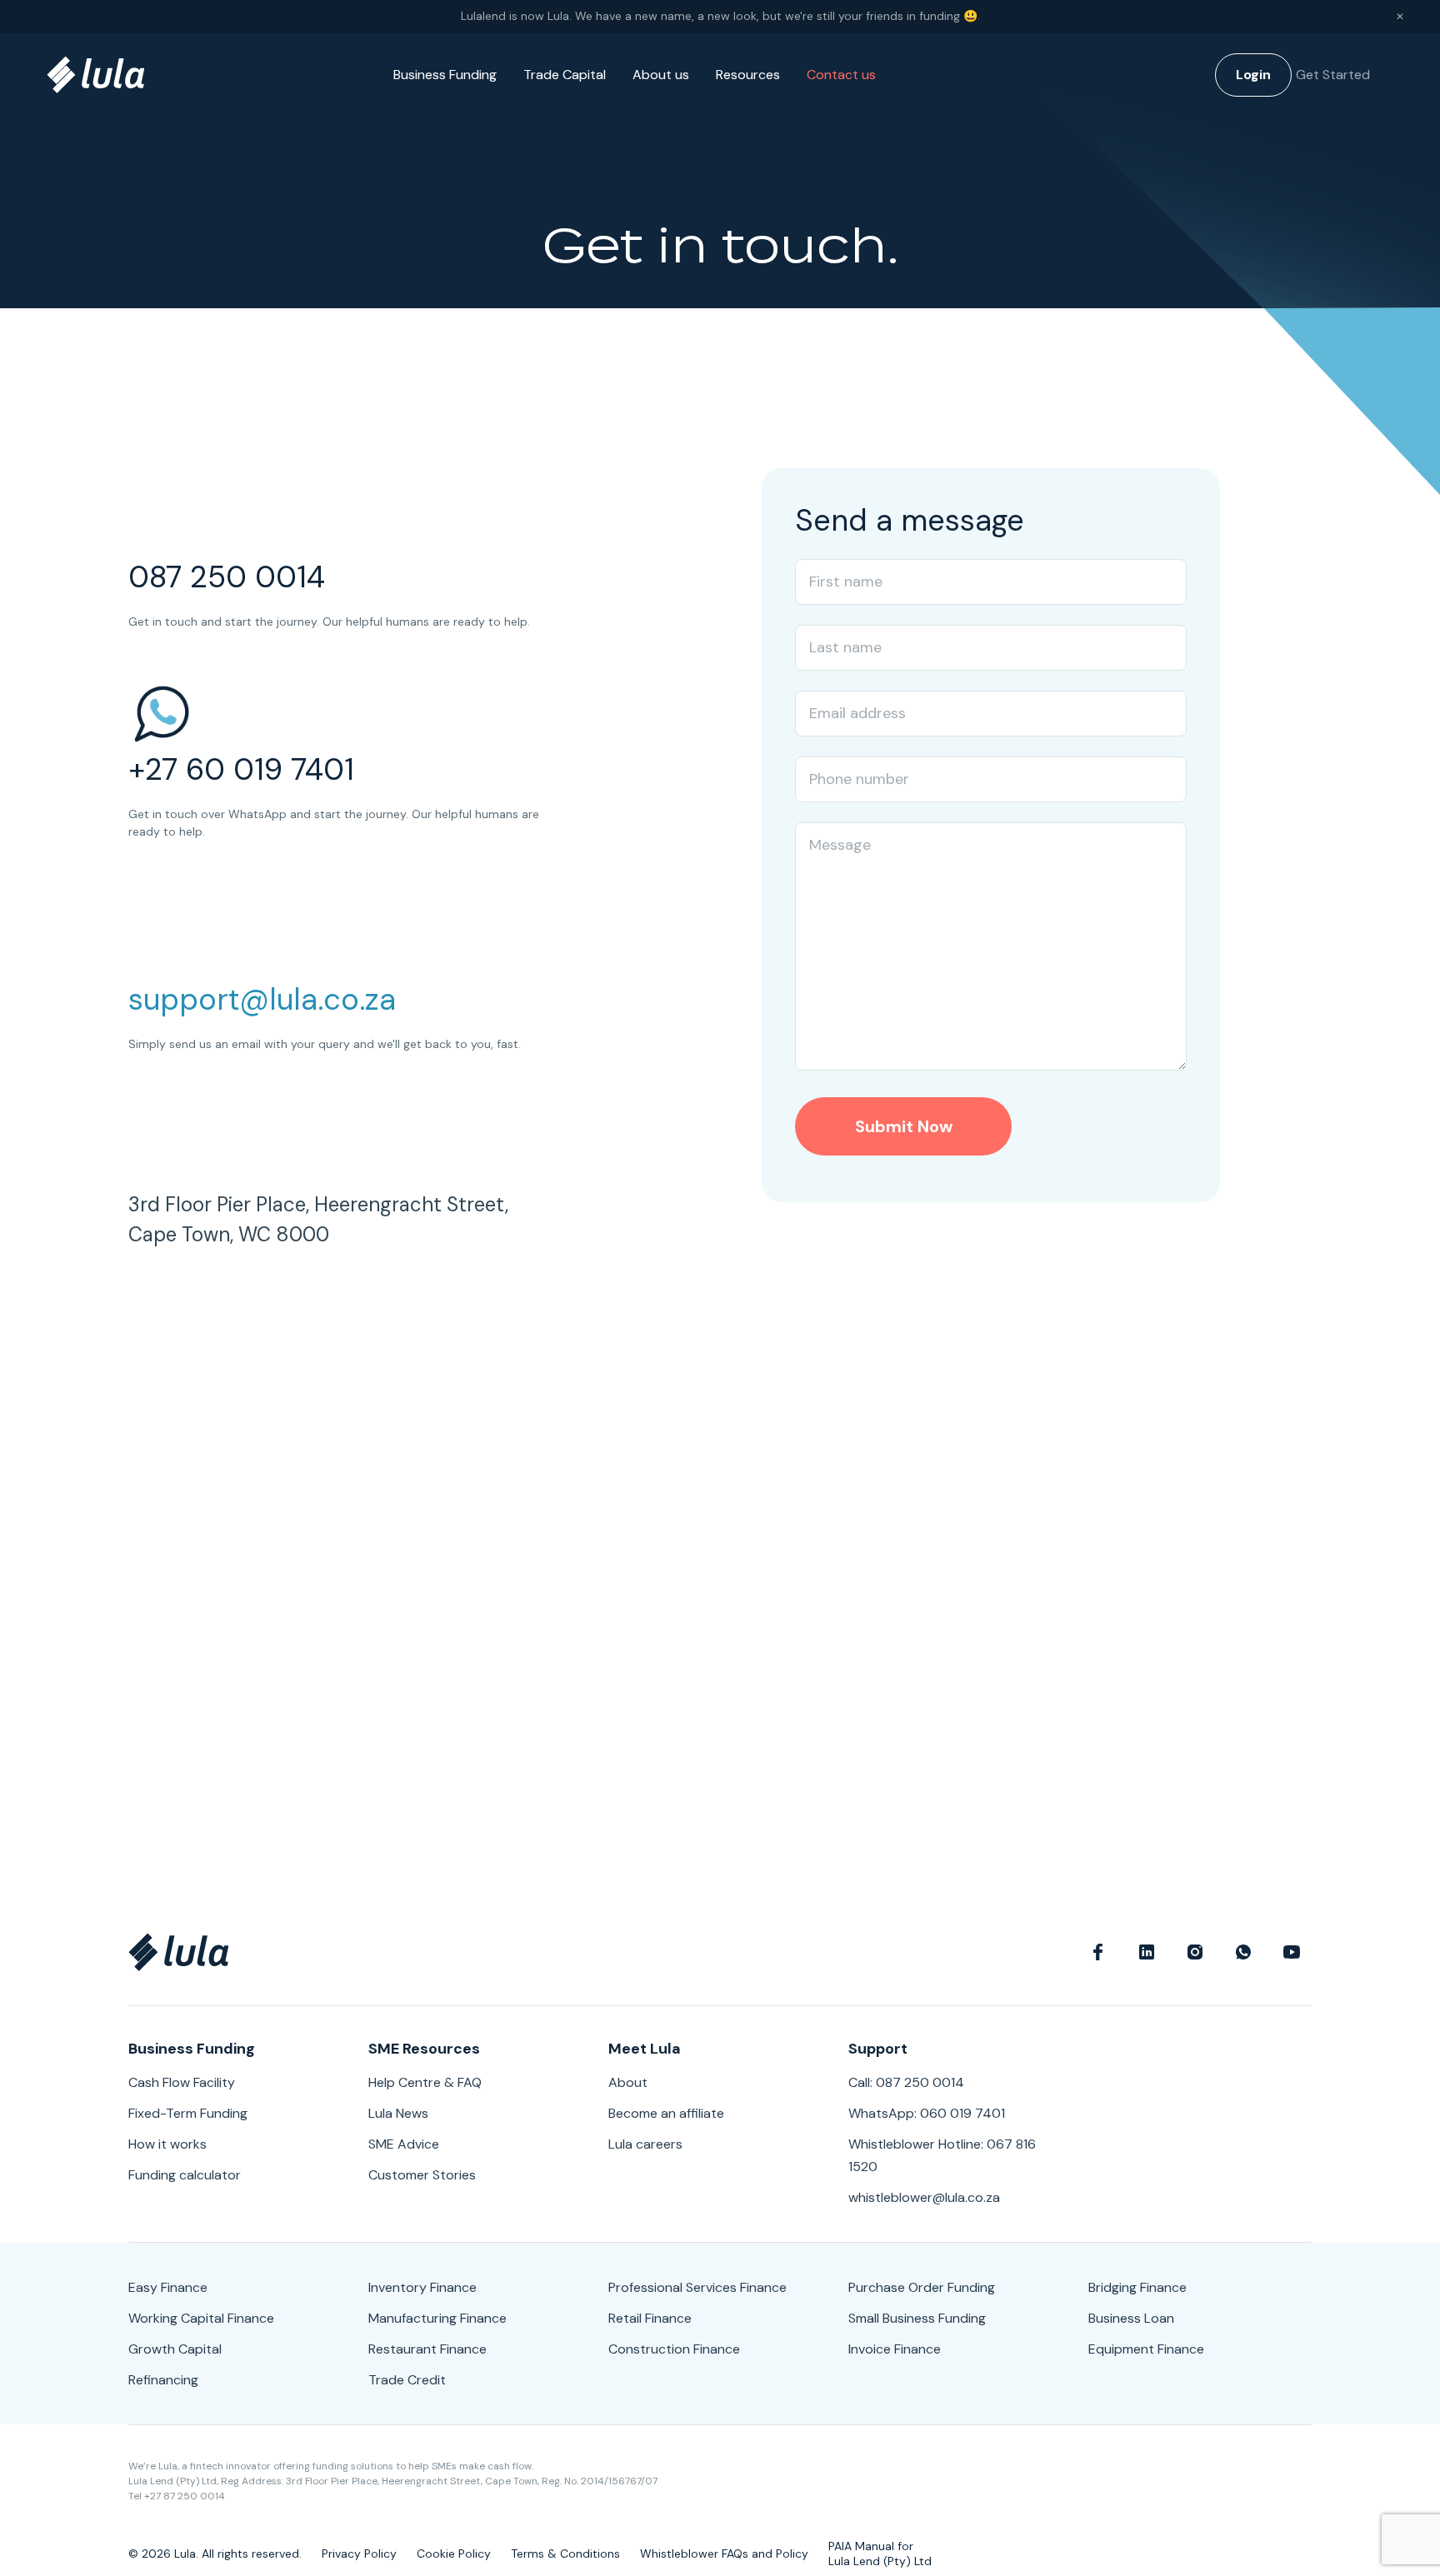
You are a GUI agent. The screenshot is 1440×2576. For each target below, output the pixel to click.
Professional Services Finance (697, 2287)
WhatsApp (1243, 1952)
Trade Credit (407, 2380)
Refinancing (163, 2380)
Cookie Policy (454, 2554)
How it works (167, 2144)
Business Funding (445, 75)
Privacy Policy (359, 2554)
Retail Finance (650, 2318)
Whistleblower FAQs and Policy (724, 2554)
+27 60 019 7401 (241, 769)
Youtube (1292, 1952)
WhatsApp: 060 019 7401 (927, 2113)
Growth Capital (175, 2349)
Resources (748, 75)
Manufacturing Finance (437, 2318)
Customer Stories (422, 2175)
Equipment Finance (1146, 2349)
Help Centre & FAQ (425, 2082)
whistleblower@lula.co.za (924, 2197)
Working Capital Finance (201, 2318)
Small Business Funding (917, 2318)
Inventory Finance (422, 2287)
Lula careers (645, 2144)
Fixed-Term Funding (188, 2113)
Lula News (398, 2113)
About (628, 2082)
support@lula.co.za (262, 999)
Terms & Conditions (565, 2554)
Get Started (1333, 75)
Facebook (1098, 1952)
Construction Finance (674, 2349)
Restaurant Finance (427, 2349)
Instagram (1195, 1952)
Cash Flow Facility (182, 2082)
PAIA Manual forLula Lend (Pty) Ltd (880, 2554)
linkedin (1147, 1952)
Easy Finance (168, 2287)
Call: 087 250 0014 (906, 2082)
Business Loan (1131, 2318)
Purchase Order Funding (922, 2287)
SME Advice (404, 2144)
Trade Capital (565, 75)
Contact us (841, 75)
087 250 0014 (227, 577)
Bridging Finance (1137, 2287)
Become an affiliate (666, 2113)
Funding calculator (185, 2175)
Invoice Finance (895, 2349)
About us (661, 75)
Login (1253, 75)
